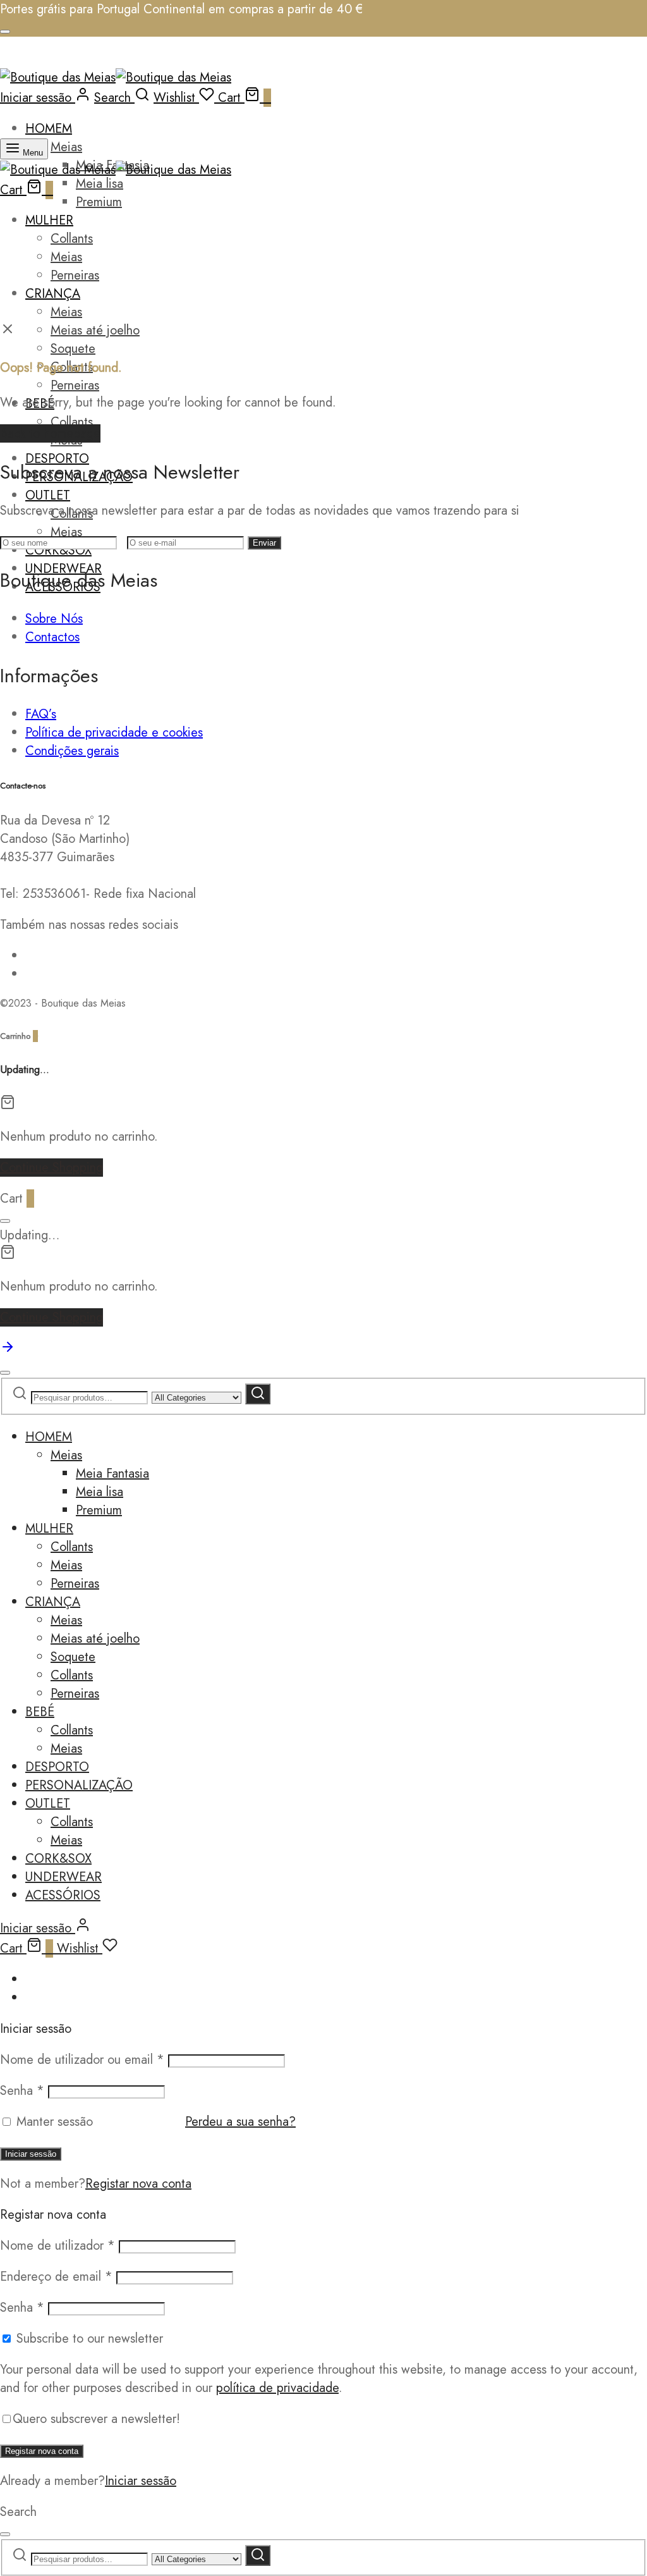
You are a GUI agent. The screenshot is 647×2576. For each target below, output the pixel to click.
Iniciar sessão (31, 2154)
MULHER (49, 220)
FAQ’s (41, 714)
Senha (22, 2091)
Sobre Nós (54, 619)
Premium (99, 202)
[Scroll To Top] (8, 1350)
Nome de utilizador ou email (82, 2060)
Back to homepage (50, 433)
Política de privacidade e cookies (114, 733)
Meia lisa (100, 184)
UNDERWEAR (63, 1877)
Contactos (52, 637)
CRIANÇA (53, 294)
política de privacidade (277, 2388)
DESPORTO (57, 1767)
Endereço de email (56, 2277)
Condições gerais (72, 751)
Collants (72, 239)
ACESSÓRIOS (63, 1895)
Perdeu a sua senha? (240, 2122)
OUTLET (48, 495)
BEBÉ (40, 1712)
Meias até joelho (95, 330)
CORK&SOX (58, 1859)
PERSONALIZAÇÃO (79, 1785)
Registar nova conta (138, 2184)
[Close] (5, 32)
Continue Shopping (51, 1168)
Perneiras (75, 275)
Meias (66, 147)
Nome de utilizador (57, 2246)
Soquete (73, 349)
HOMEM (49, 129)
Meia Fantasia (112, 1474)
